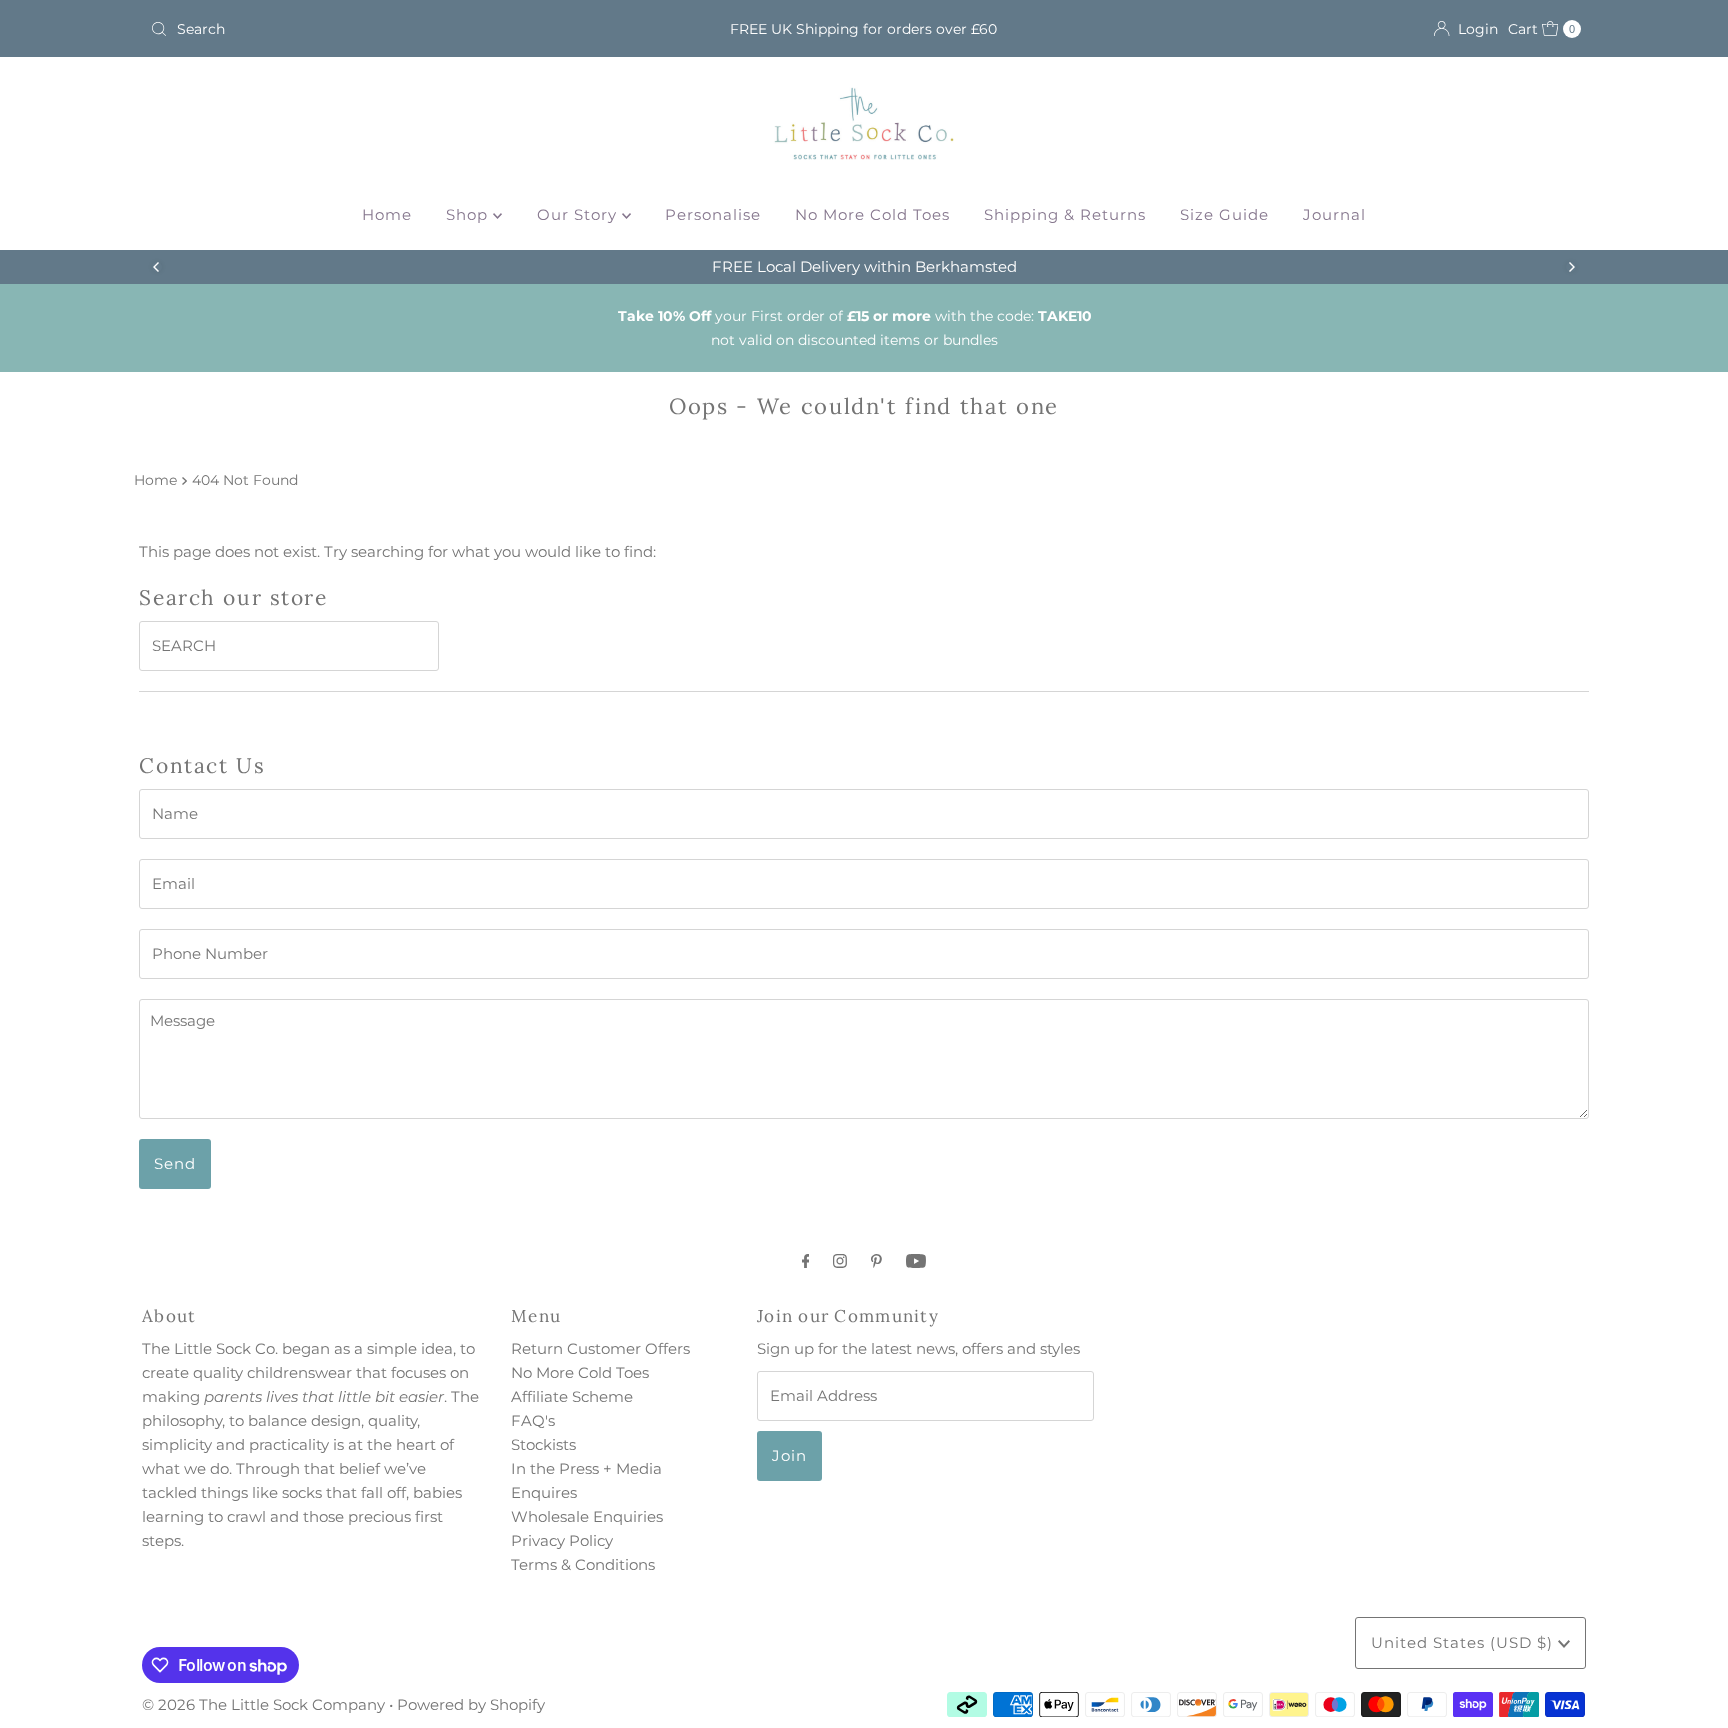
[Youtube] (916, 1261)
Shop (469, 214)
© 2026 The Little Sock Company (263, 1704)
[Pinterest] (876, 1261)
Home (387, 214)
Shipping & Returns (1065, 214)
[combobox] (377, 29)
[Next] (1571, 267)
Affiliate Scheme (572, 1396)
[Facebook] (806, 1261)
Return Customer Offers (600, 1348)
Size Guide (1224, 214)
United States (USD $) (1464, 1642)
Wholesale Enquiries (587, 1516)
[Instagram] (840, 1261)
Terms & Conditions (583, 1564)
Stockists (543, 1444)
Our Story (579, 214)
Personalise (713, 214)
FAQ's (533, 1420)
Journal (1334, 214)
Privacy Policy (562, 1540)
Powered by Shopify (471, 1704)
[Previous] (157, 267)
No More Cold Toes (872, 214)
